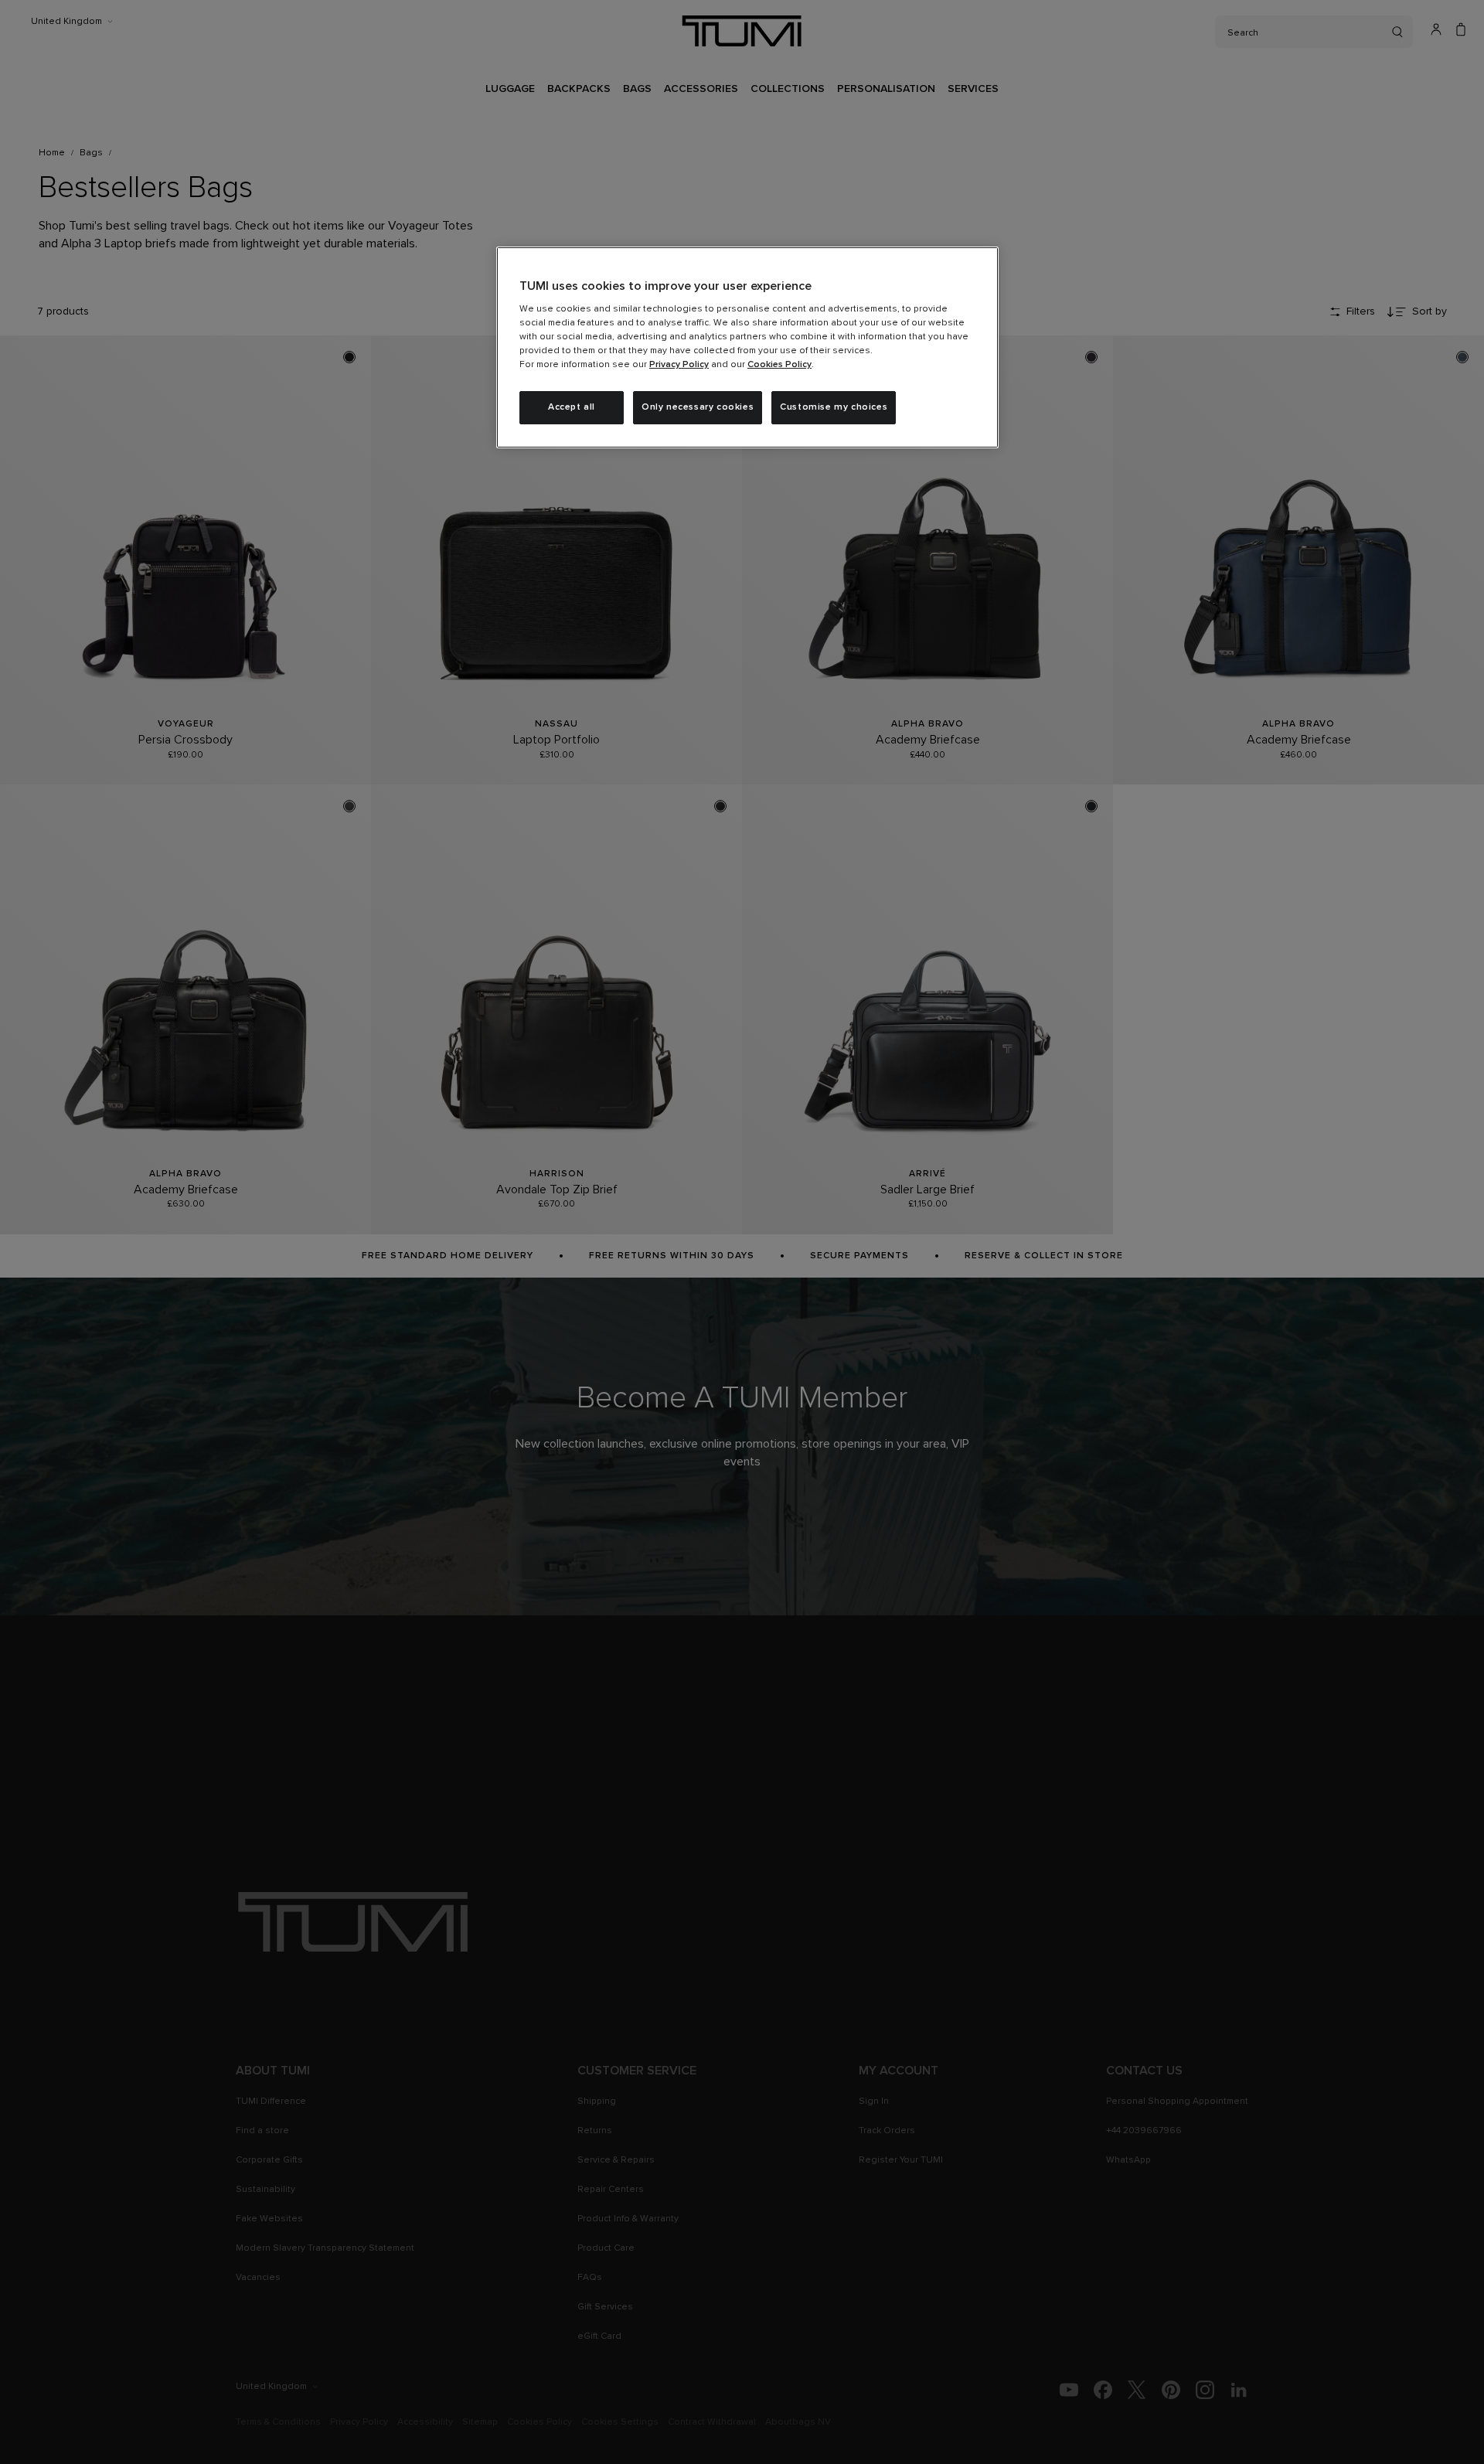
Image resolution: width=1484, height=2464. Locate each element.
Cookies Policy (779, 365)
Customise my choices (834, 407)
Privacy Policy (679, 365)
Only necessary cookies (698, 407)
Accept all (572, 407)
